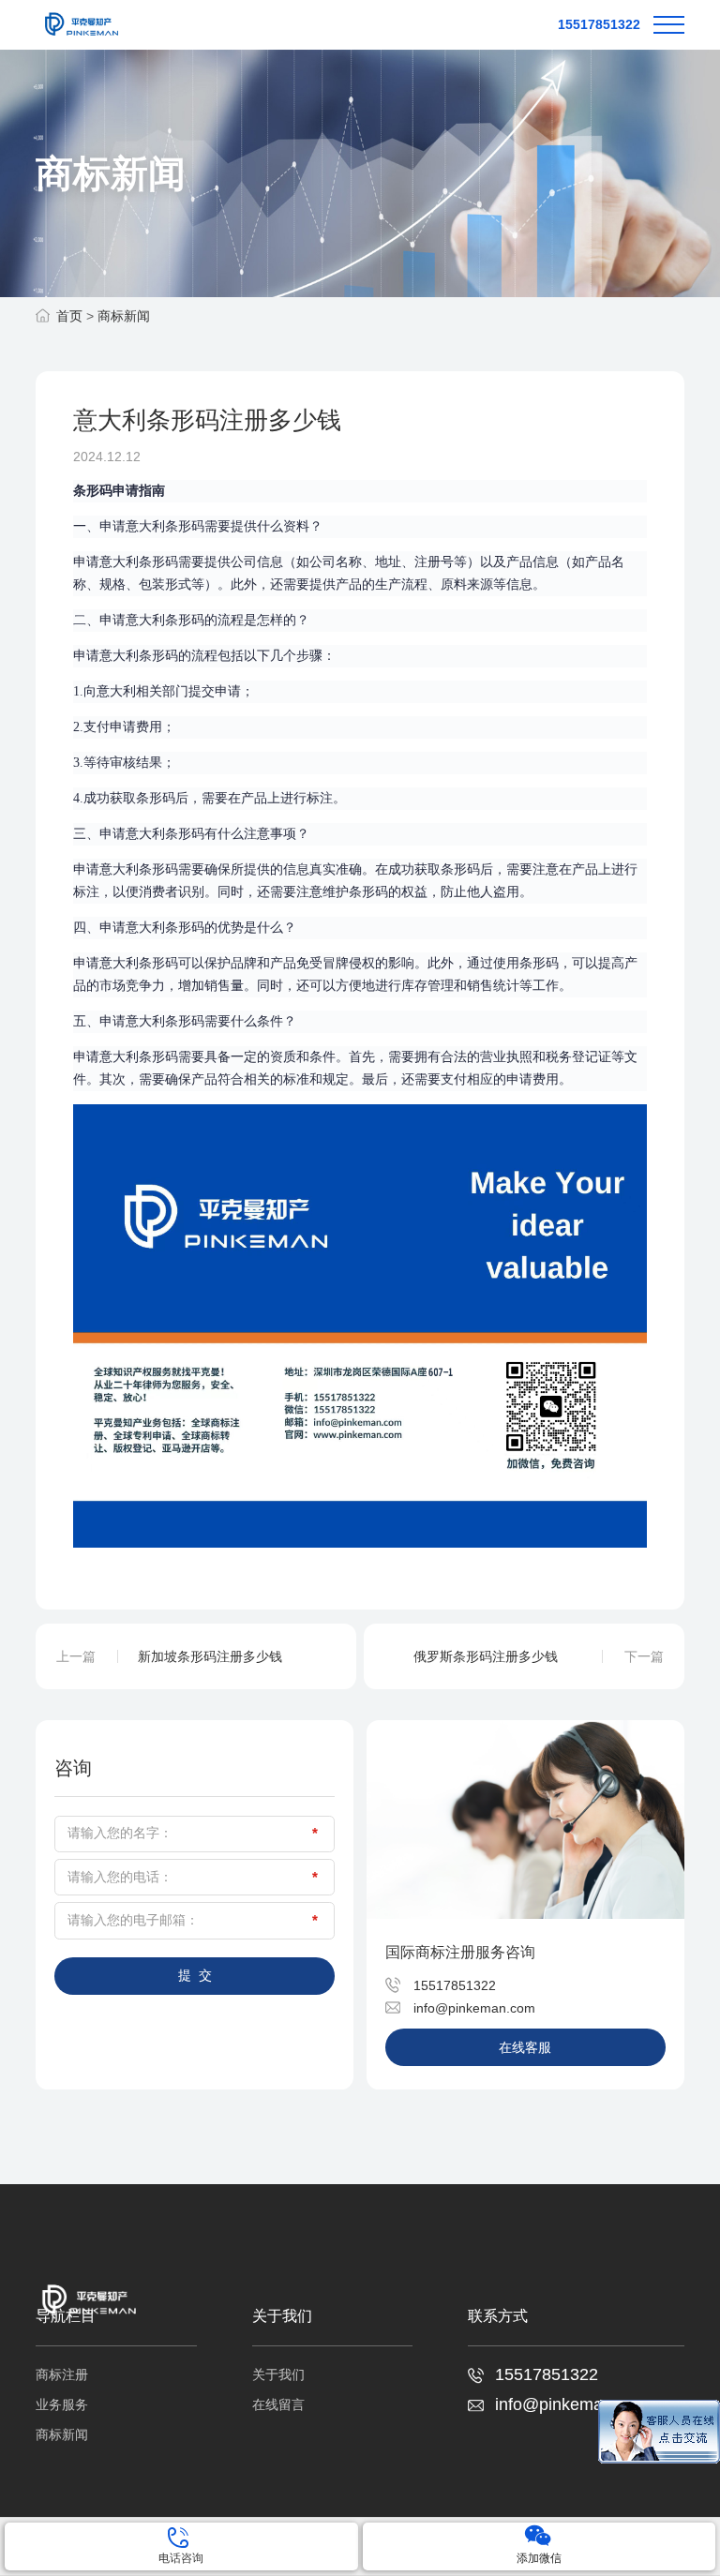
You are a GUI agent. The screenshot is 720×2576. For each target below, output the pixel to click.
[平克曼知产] (80, 25)
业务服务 (62, 2404)
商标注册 (62, 2374)
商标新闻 (124, 316)
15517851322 (599, 24)
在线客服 (525, 2047)
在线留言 (278, 2404)
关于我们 (278, 2374)
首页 (69, 316)
